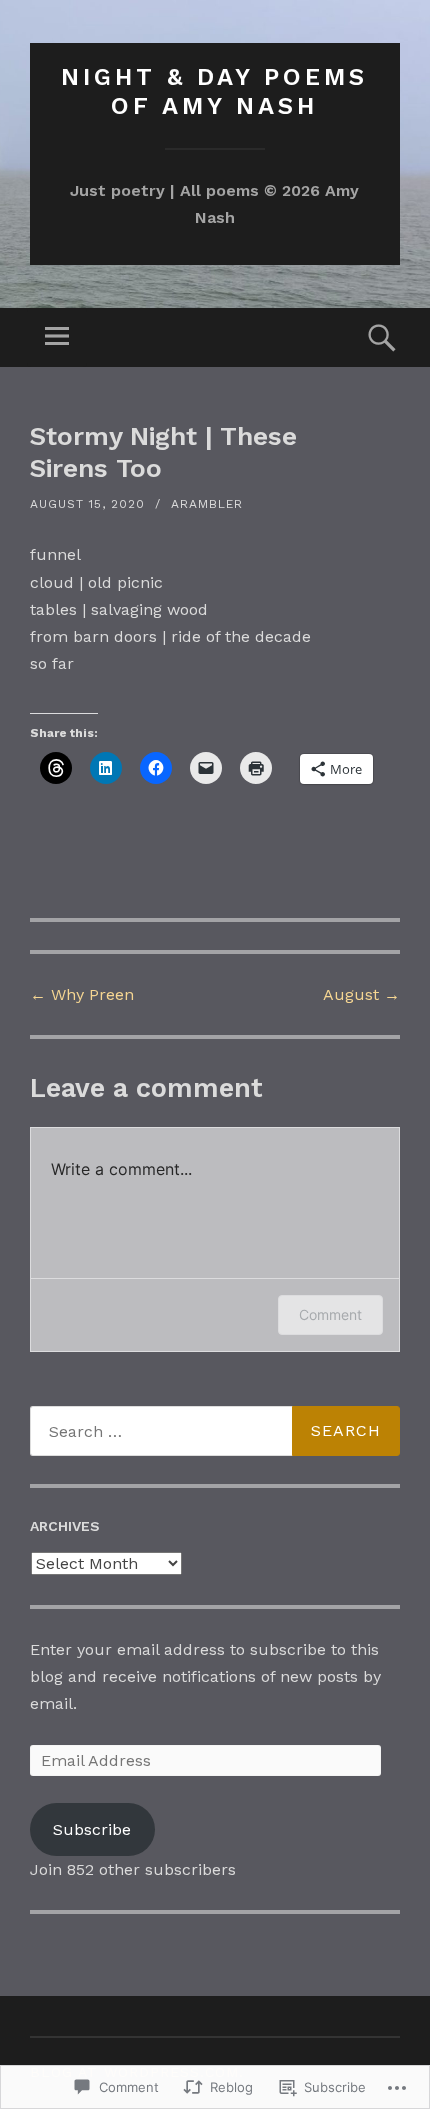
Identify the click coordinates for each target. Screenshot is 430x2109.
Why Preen (82, 994)
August (361, 994)
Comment (330, 1314)
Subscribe (92, 1829)
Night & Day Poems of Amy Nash (214, 91)
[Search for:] (215, 1431)
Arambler (207, 504)
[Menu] (57, 337)
